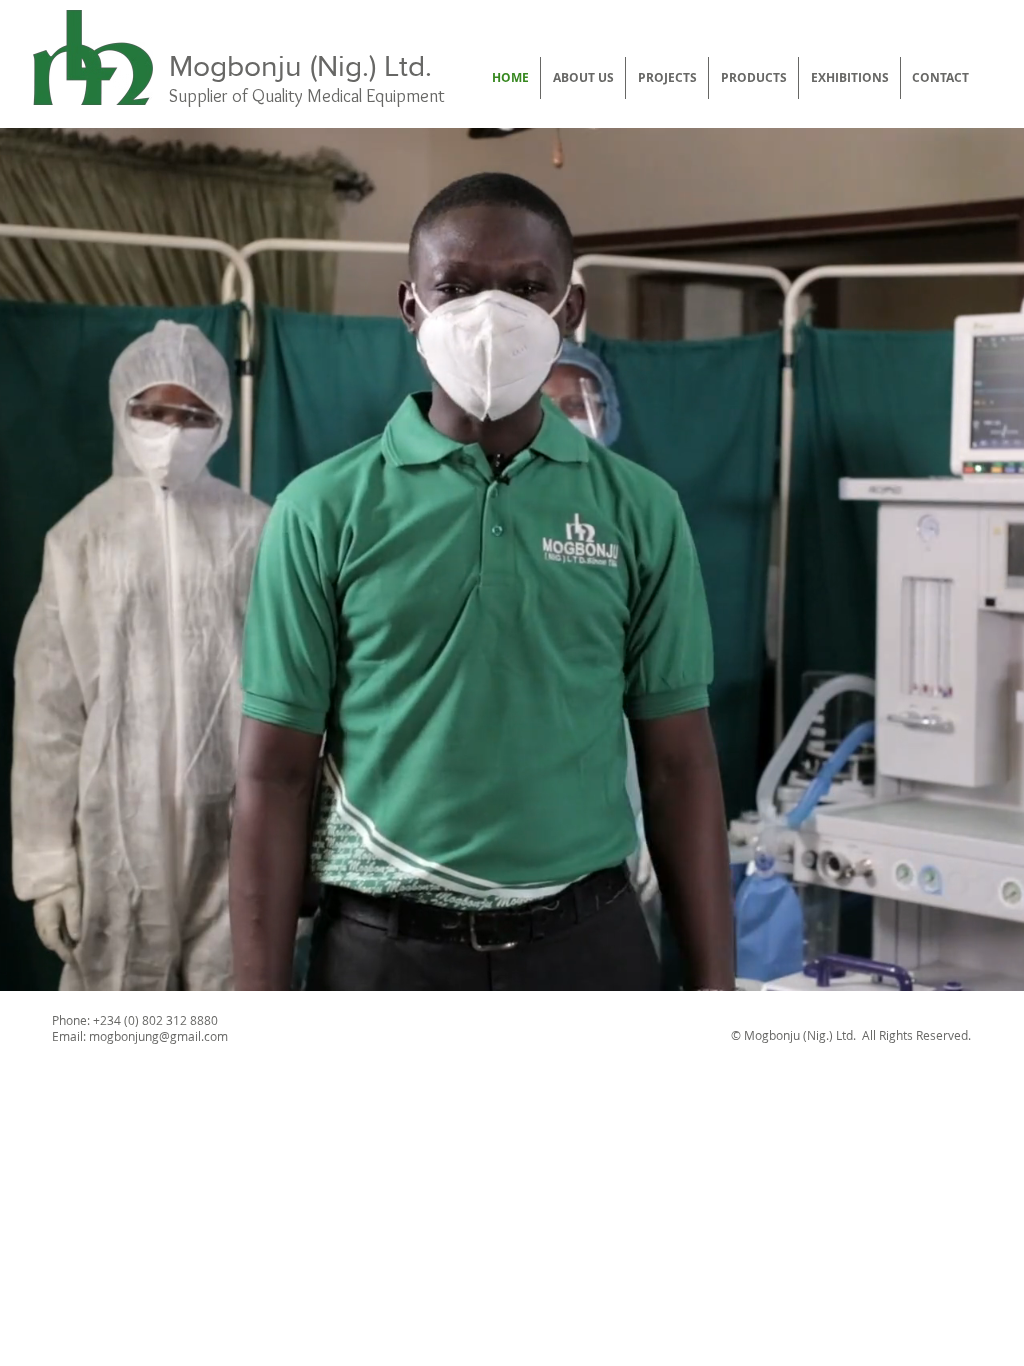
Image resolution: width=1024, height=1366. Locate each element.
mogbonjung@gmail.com (158, 1036)
